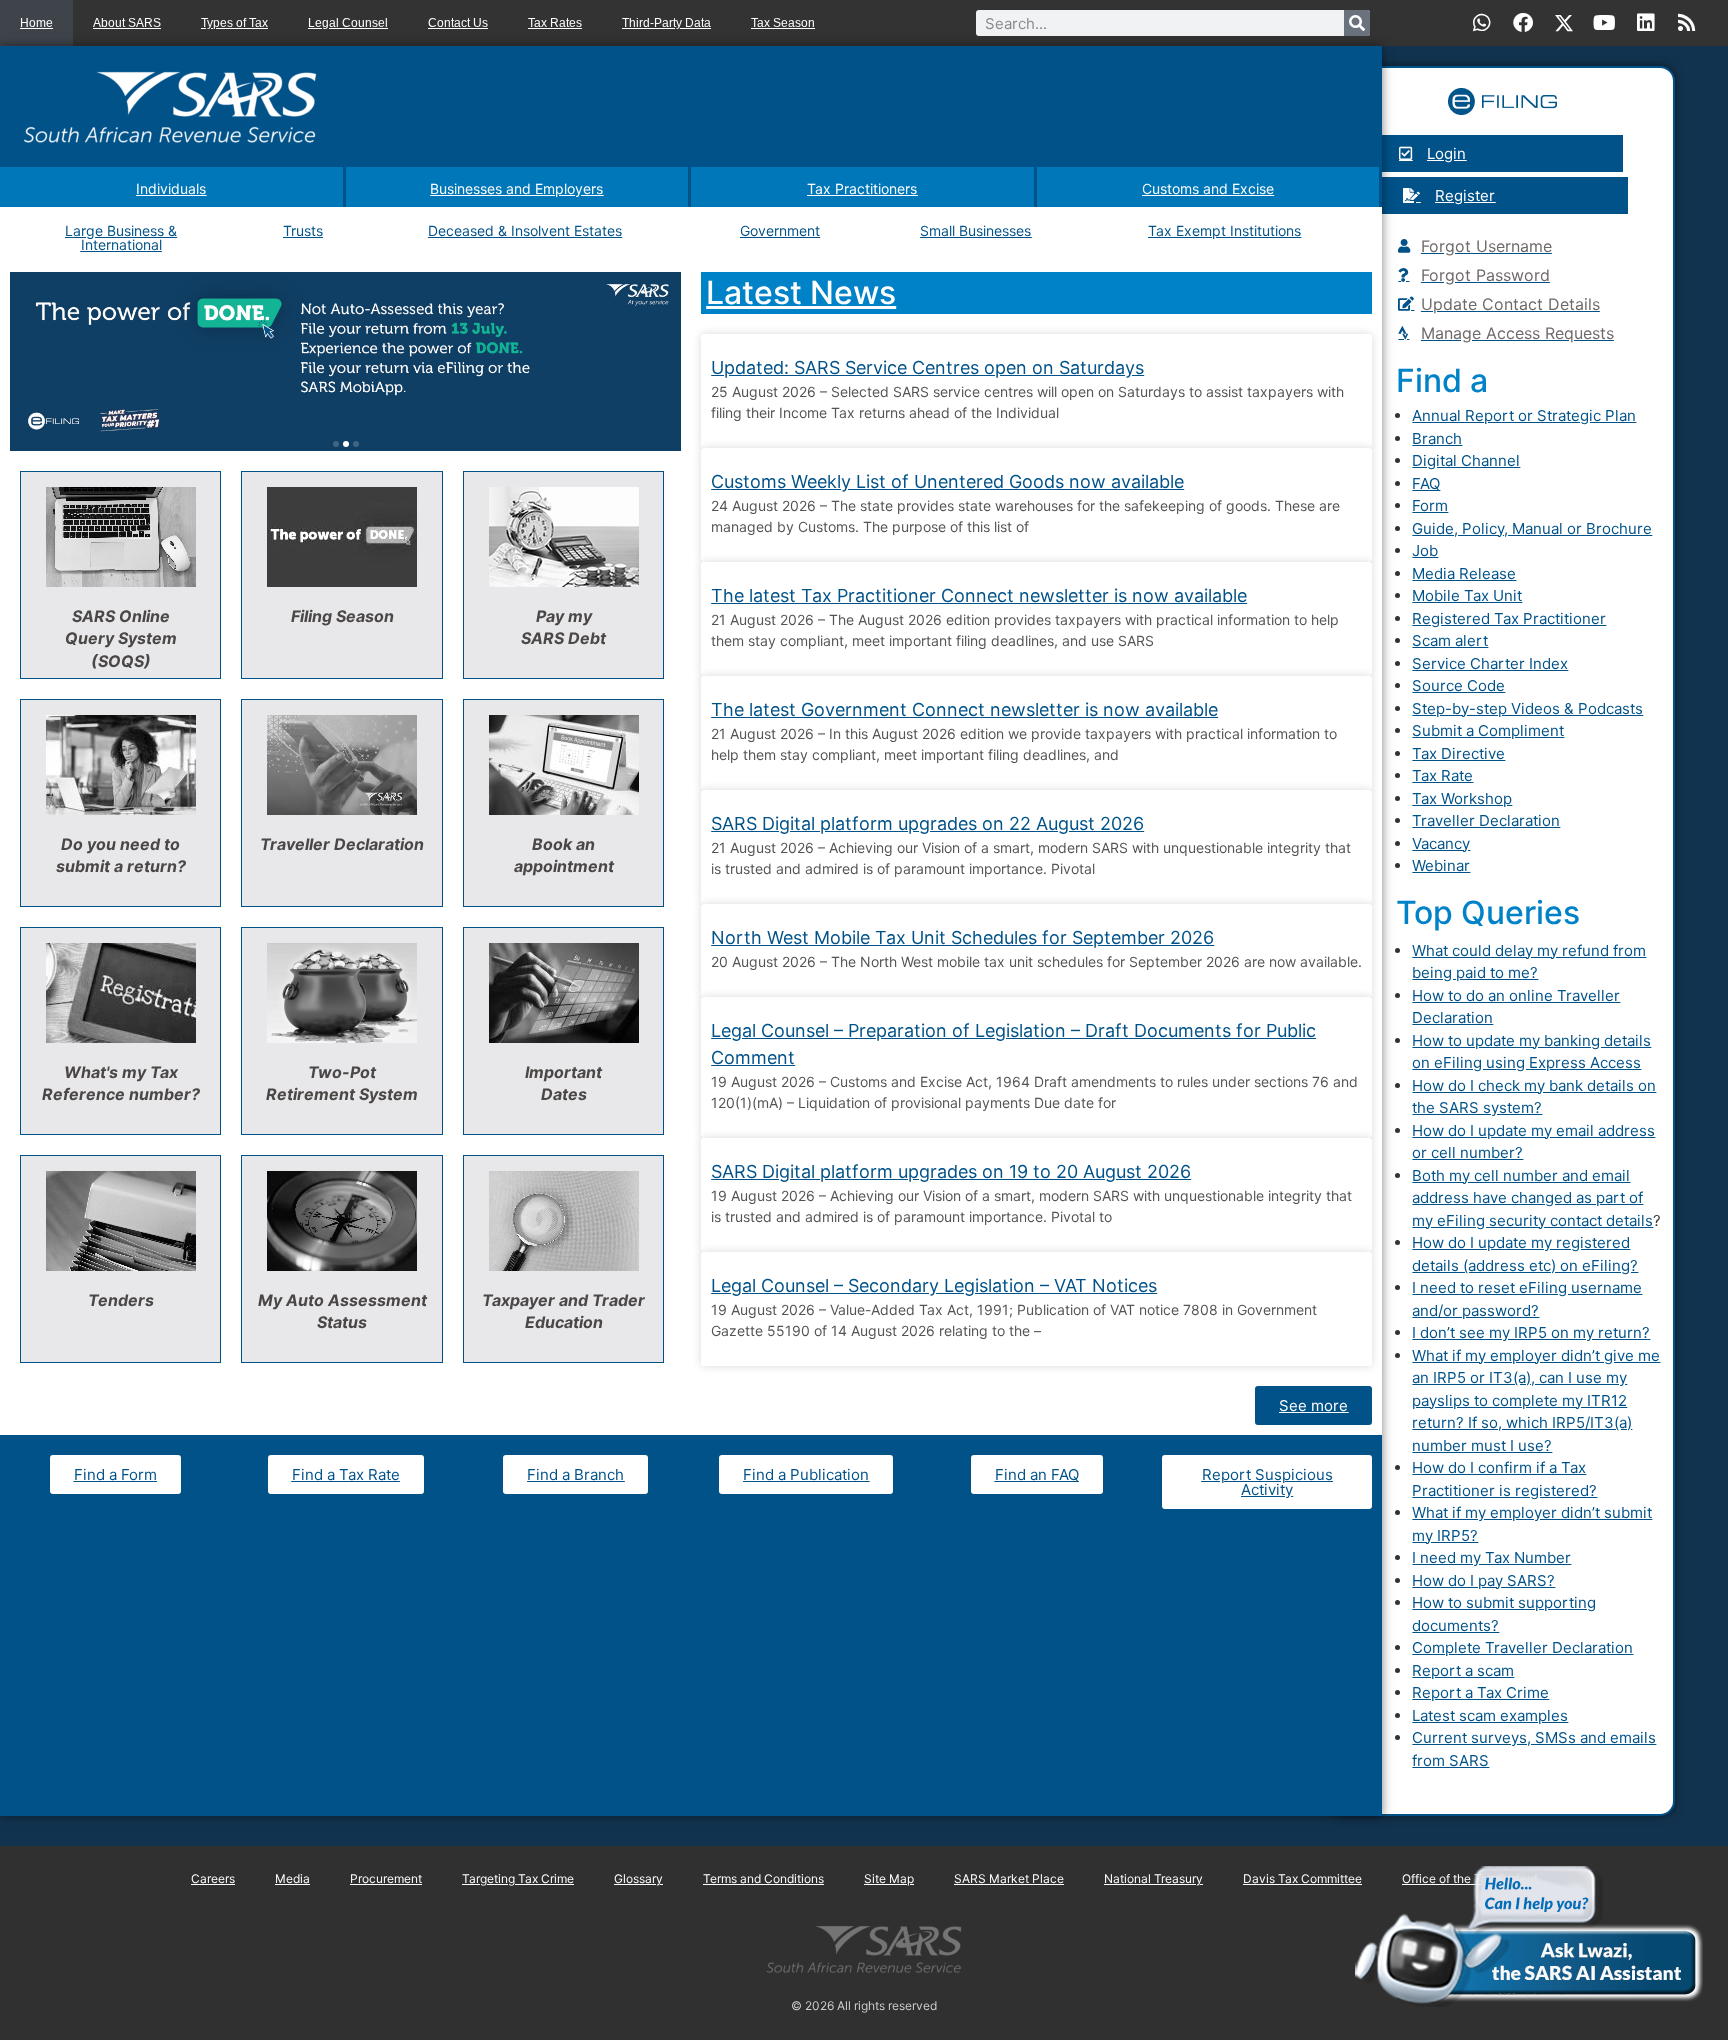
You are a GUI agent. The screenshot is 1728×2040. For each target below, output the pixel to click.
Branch (1437, 438)
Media (292, 1878)
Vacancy (1441, 843)
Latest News (801, 292)
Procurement (386, 1878)
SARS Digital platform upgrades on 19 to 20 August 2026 (951, 1171)
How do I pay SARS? (1483, 1580)
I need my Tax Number (1491, 1557)
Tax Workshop (1462, 798)
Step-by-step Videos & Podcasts (1527, 708)
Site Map (889, 1878)
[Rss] (1687, 23)
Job (1425, 550)
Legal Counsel (348, 23)
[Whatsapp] (1482, 23)
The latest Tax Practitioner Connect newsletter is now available (979, 595)
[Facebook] (1523, 23)
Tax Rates (555, 23)
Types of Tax (234, 23)
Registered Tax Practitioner (1509, 618)
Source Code (1458, 685)
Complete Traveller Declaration (1522, 1647)
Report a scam (1463, 1670)
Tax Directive (1458, 753)
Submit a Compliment (1488, 730)
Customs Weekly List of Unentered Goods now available (947, 481)
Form (1430, 505)
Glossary (638, 1878)
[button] (336, 444)
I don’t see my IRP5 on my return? (1531, 1332)
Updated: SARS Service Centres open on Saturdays (927, 367)
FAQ (1426, 483)
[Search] (1357, 23)
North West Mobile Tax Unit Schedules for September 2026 (962, 937)
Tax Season (783, 23)
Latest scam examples (1490, 1715)
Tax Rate (1442, 775)
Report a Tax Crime (1480, 1692)
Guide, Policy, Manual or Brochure (1532, 528)
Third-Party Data (666, 23)
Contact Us (458, 23)
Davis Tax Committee (1302, 1878)
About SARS (127, 23)
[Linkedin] (1646, 23)
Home (36, 23)
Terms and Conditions (763, 1878)
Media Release (1464, 573)
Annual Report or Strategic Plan (1524, 415)
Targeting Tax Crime (518, 1878)
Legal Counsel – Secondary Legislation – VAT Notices (934, 1285)
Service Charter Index (1490, 663)
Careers (213, 1878)
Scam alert (1450, 640)
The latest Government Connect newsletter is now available (964, 709)
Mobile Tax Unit (1467, 595)
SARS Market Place (1009, 1878)
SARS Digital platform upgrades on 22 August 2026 (927, 823)
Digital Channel (1466, 460)
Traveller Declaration (1486, 820)
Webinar (1441, 865)
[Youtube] (1605, 23)
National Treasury (1153, 1878)
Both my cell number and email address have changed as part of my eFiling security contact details (1532, 1198)
